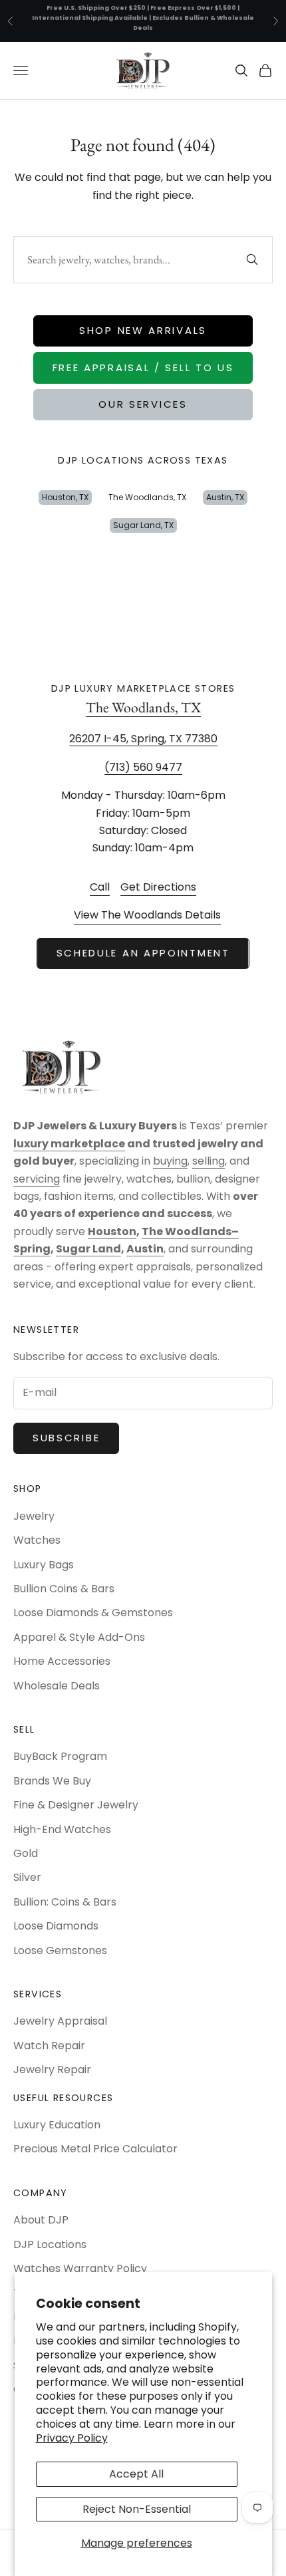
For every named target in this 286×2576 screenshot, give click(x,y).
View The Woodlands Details (147, 915)
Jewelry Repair (52, 2070)
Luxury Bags (44, 1565)
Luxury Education (57, 2125)
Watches (37, 1540)
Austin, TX (225, 497)
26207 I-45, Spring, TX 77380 (143, 739)
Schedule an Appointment (143, 953)
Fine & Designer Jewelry (76, 1805)
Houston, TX (65, 497)
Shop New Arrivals (143, 330)
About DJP (41, 2220)
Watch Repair (49, 2046)
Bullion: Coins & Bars (65, 1902)
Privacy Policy (72, 2438)
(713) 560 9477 (143, 767)
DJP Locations (50, 2244)
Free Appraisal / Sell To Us (143, 367)
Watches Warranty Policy (80, 2268)
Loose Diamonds (56, 1926)
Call (100, 887)
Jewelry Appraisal (60, 2021)
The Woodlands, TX (147, 497)
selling (209, 1161)
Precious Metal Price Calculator (95, 2149)
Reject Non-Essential (137, 2509)
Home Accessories (62, 1661)
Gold (26, 1853)
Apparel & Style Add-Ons (79, 1637)
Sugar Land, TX (143, 525)
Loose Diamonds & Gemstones (93, 1613)
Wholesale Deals (57, 1686)
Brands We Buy (52, 1781)
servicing (37, 1179)
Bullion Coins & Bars (64, 1589)
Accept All (136, 2474)
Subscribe (66, 1438)
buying (170, 1161)
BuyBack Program (60, 1756)
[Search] (252, 259)
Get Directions (158, 887)
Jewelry (34, 1516)
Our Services (143, 404)
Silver (27, 1877)
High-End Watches (62, 1829)
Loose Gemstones (60, 1950)
